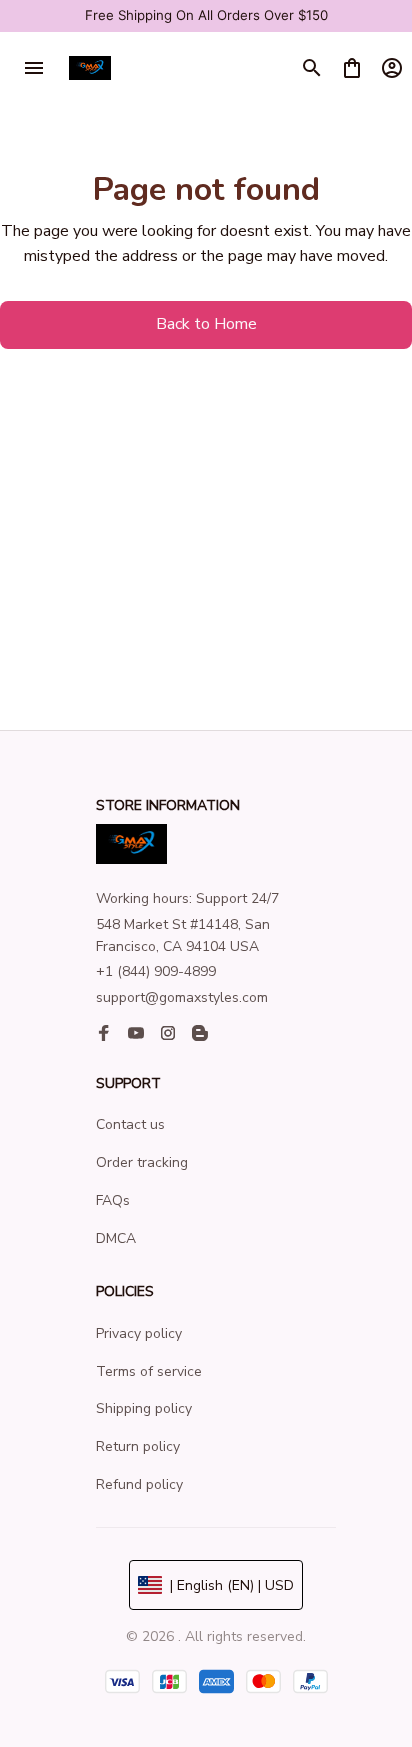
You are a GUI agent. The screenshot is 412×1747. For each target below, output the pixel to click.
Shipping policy (144, 1408)
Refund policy (139, 1484)
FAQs (113, 1200)
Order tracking (142, 1162)
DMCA (116, 1238)
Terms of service (149, 1371)
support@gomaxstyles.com (182, 997)
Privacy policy (139, 1333)
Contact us (130, 1124)
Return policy (138, 1446)
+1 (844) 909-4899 (156, 971)
